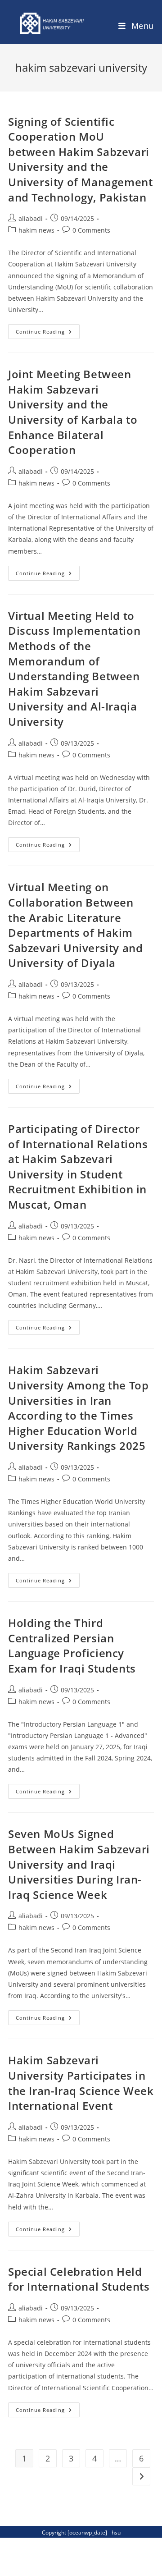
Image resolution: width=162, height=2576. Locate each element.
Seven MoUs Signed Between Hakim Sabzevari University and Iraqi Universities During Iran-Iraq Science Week (79, 1864)
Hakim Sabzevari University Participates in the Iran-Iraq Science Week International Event (81, 2083)
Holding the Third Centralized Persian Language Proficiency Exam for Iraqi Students (72, 1646)
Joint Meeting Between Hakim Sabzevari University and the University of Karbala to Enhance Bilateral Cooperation (73, 412)
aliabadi (31, 218)
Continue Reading (48, 333)
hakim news (36, 230)
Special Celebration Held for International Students (79, 2279)
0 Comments (91, 230)
